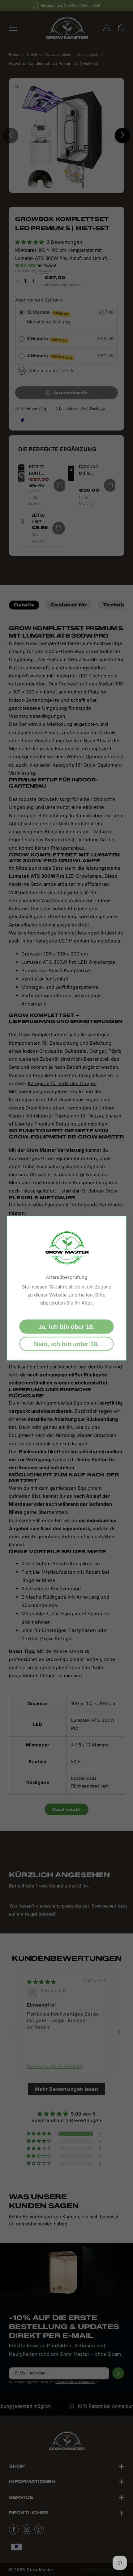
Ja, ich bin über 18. (66, 1326)
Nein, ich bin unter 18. (66, 1344)
